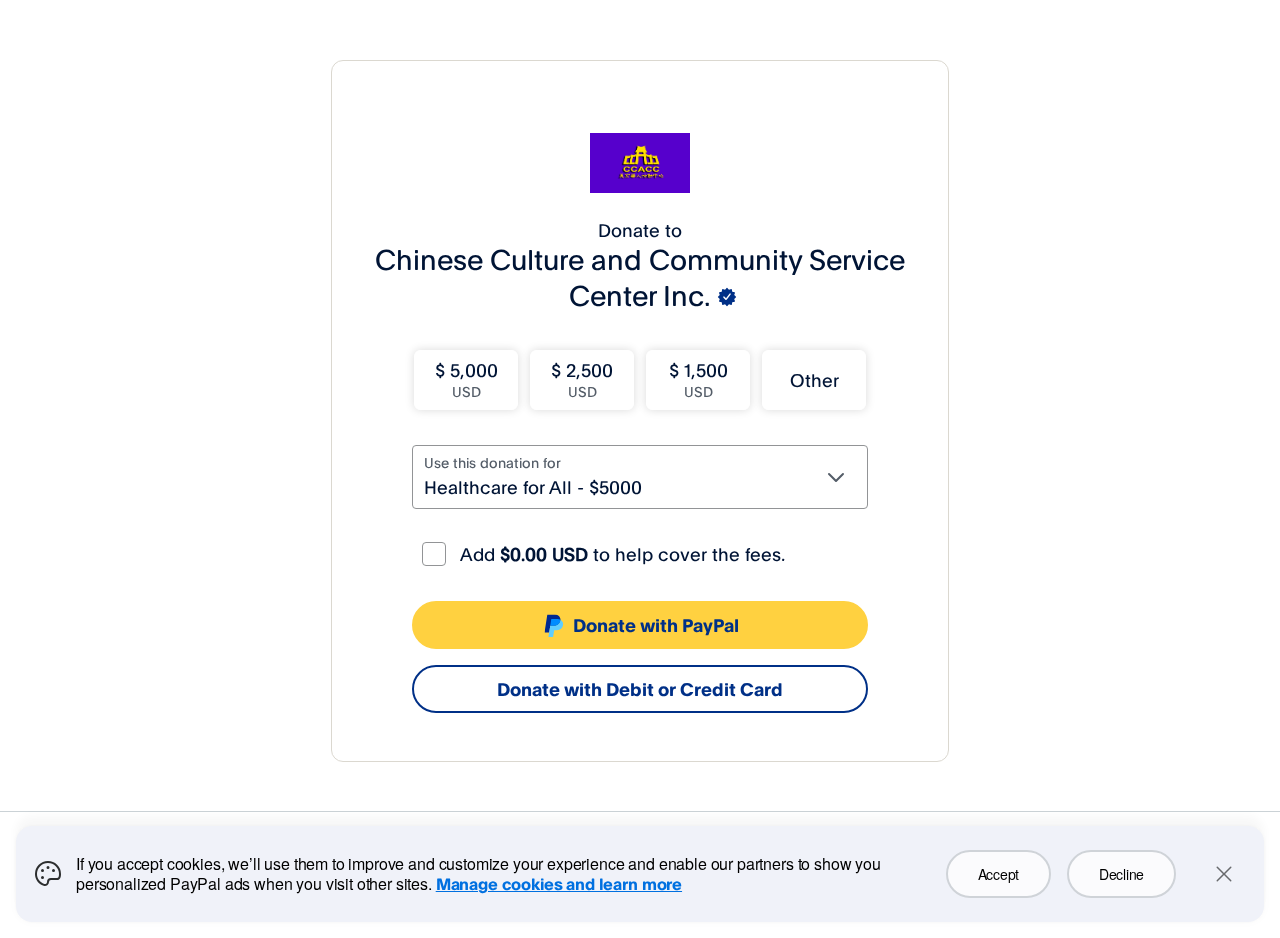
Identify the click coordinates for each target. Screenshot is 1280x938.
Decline (1121, 874)
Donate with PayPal (656, 625)
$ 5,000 (466, 379)
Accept (998, 874)
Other (814, 380)
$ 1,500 (698, 379)
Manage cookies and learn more (559, 884)
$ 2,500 (582, 379)
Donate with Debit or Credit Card (640, 689)
